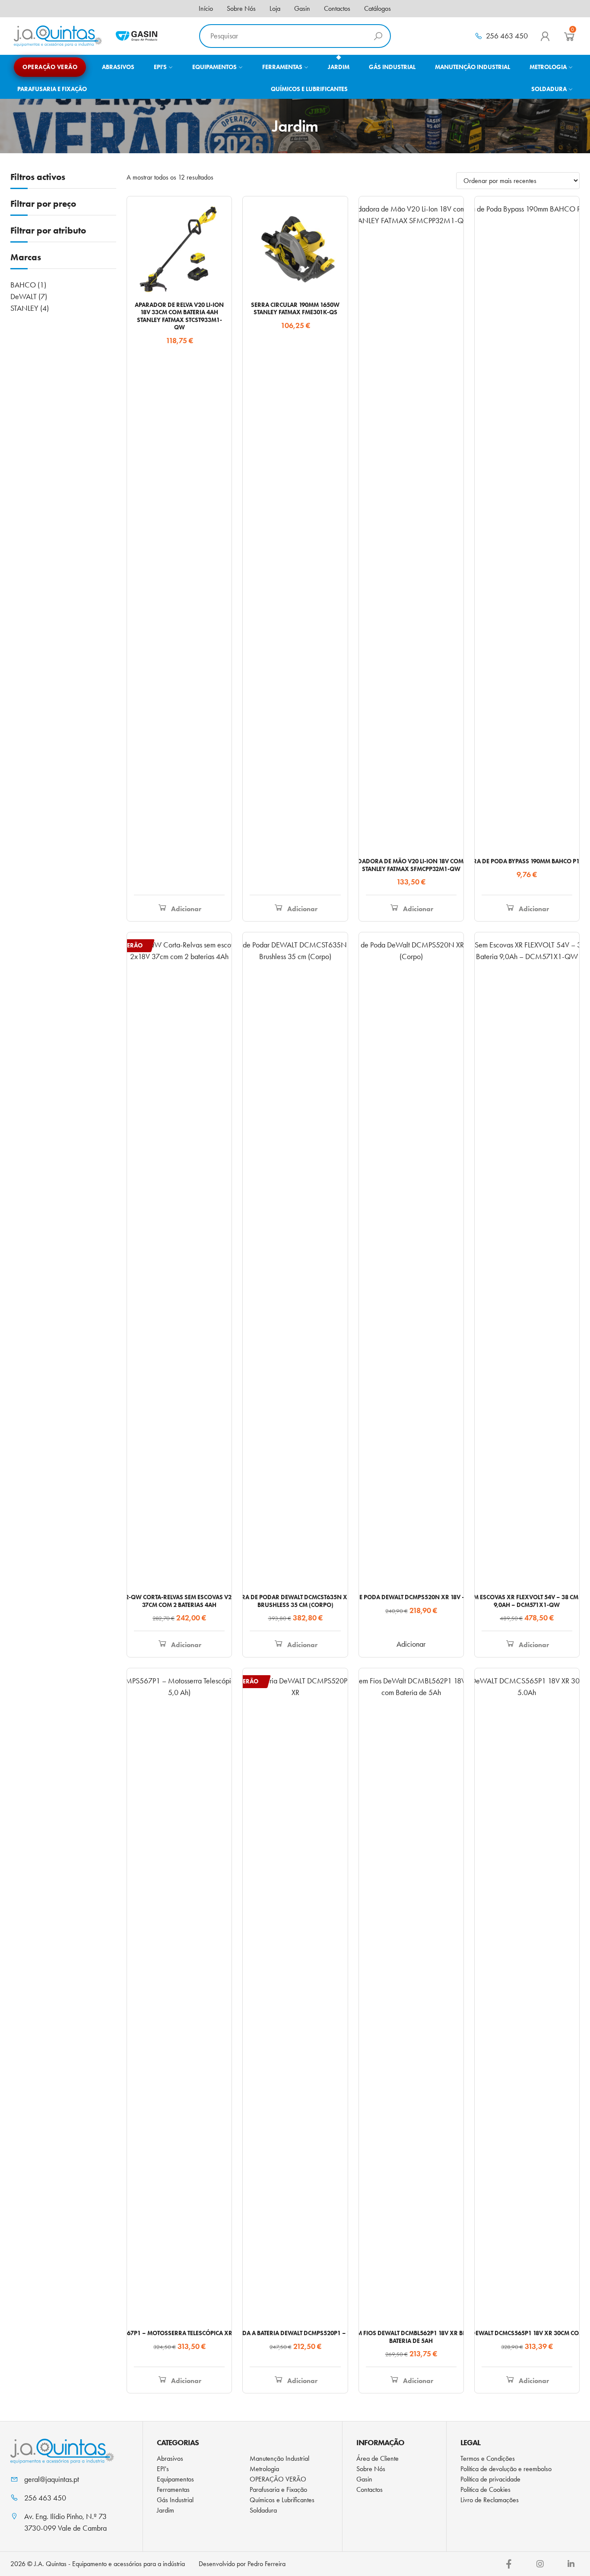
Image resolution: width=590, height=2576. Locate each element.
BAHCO (23, 285)
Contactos (337, 8)
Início (206, 8)
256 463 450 (507, 36)
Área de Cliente (377, 2458)
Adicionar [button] (186, 909)
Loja (275, 8)
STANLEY (24, 308)
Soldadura (263, 2510)
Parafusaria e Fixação (278, 2489)
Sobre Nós (241, 8)
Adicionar (411, 1644)
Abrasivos (170, 2458)
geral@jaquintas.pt (52, 2479)
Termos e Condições (488, 2458)
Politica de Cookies (485, 2489)
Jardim (165, 2510)
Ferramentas (173, 2489)
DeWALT (24, 297)
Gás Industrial (175, 2500)
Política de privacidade (490, 2479)
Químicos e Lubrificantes (282, 2500)
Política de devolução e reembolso (506, 2469)
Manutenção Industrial (279, 2458)
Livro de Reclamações (490, 2500)
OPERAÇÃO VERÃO (278, 2479)
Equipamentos (175, 2479)
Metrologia (264, 2469)
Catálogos (377, 8)
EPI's (163, 2469)
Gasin (302, 8)
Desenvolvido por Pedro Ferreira (242, 2564)
